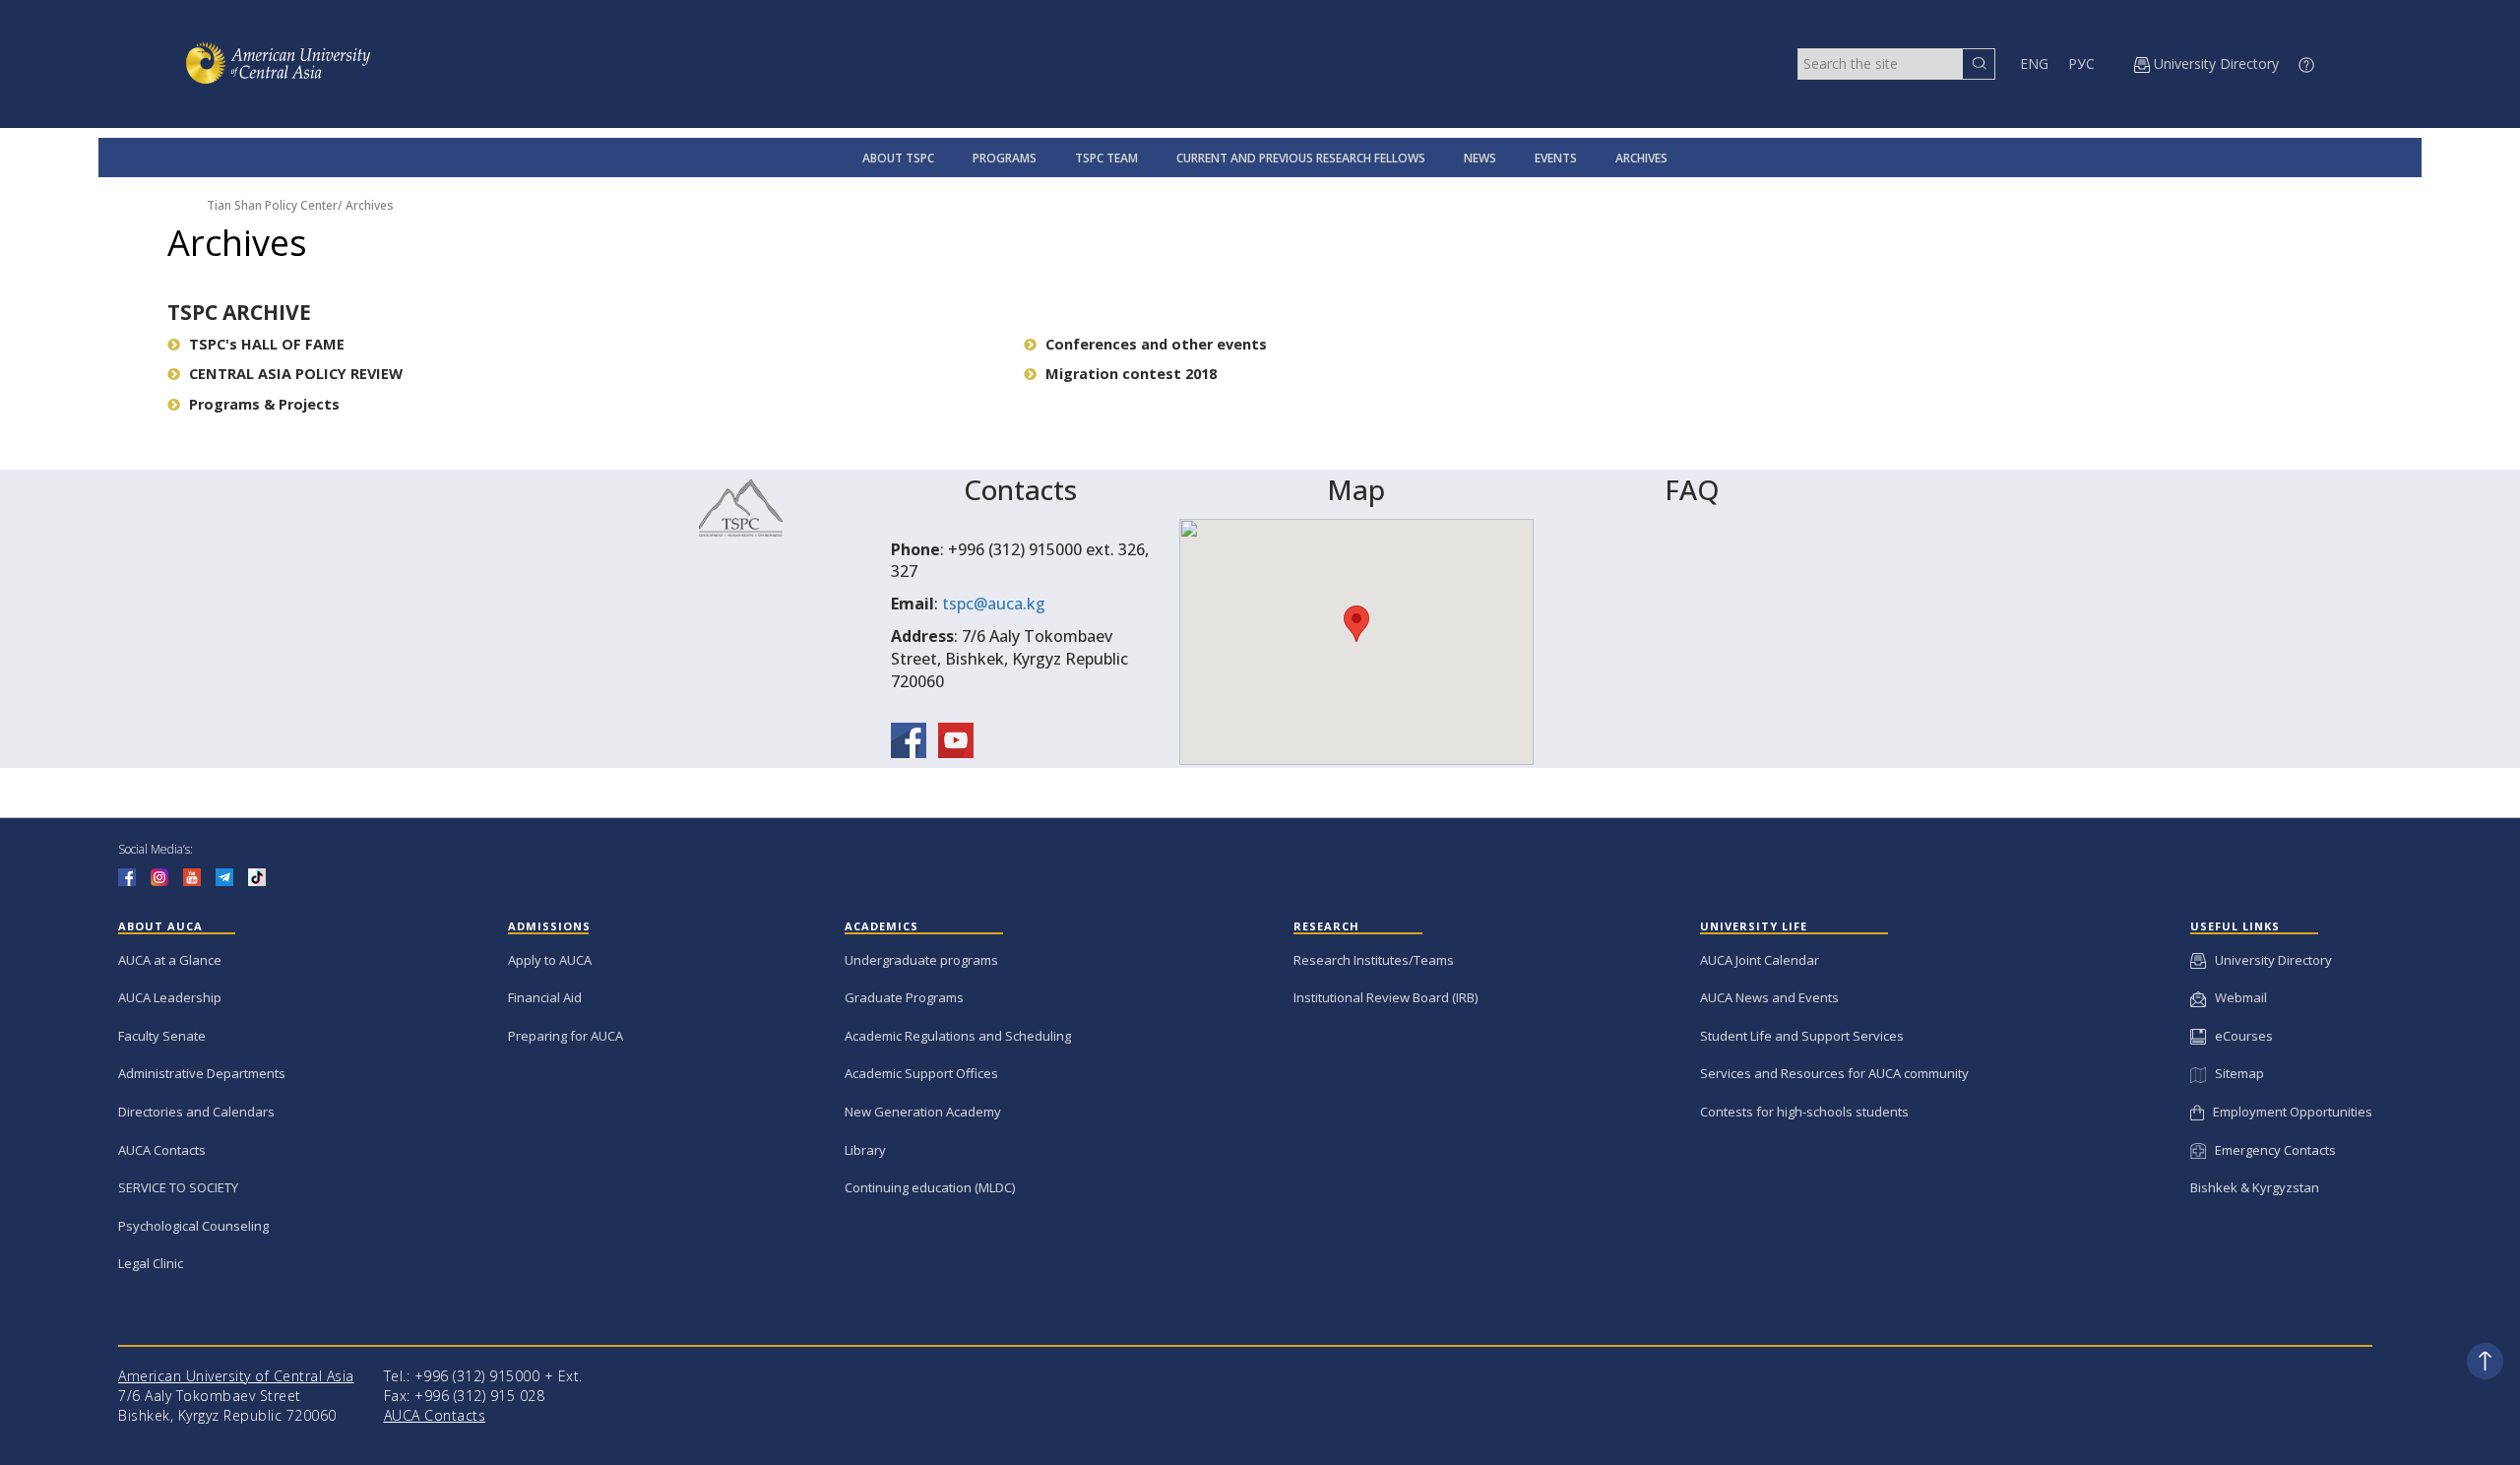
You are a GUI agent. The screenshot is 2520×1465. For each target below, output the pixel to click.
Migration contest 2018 (1131, 374)
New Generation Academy (923, 1112)
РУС (2081, 64)
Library (865, 1150)
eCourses (2239, 1036)
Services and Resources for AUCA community (1834, 1073)
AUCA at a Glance (170, 960)
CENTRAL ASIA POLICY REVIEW (296, 374)
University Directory (2269, 960)
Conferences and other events (1156, 344)
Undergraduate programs (921, 960)
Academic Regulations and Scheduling (958, 1036)
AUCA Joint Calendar (1760, 960)
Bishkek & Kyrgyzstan (2255, 1187)
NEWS (1480, 158)
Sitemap (2235, 1073)
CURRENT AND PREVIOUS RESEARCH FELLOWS (1301, 158)
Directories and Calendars (196, 1112)
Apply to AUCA (550, 960)
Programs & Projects (264, 404)
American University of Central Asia (236, 1376)
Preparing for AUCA (566, 1036)
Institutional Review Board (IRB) (1386, 997)
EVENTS (1556, 158)
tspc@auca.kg (994, 604)
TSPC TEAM (1106, 158)
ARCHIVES (1641, 158)
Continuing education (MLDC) (930, 1187)
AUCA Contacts (162, 1150)
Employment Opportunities (2288, 1112)
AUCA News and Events (1769, 997)
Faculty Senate (162, 1036)
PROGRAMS (1005, 158)
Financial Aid (545, 997)
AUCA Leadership (170, 997)
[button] (1356, 624)
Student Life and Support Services (1802, 1036)
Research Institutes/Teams (1374, 960)
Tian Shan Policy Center (272, 205)
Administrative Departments (202, 1073)
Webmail (2236, 997)
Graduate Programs (904, 997)
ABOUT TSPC (898, 158)
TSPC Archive (239, 312)
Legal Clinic (151, 1263)
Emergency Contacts (2271, 1150)
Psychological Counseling (193, 1226)
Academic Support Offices (921, 1073)
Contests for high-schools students (1804, 1112)
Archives (370, 205)
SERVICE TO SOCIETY (178, 1187)
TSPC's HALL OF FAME (267, 344)
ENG (2034, 64)
